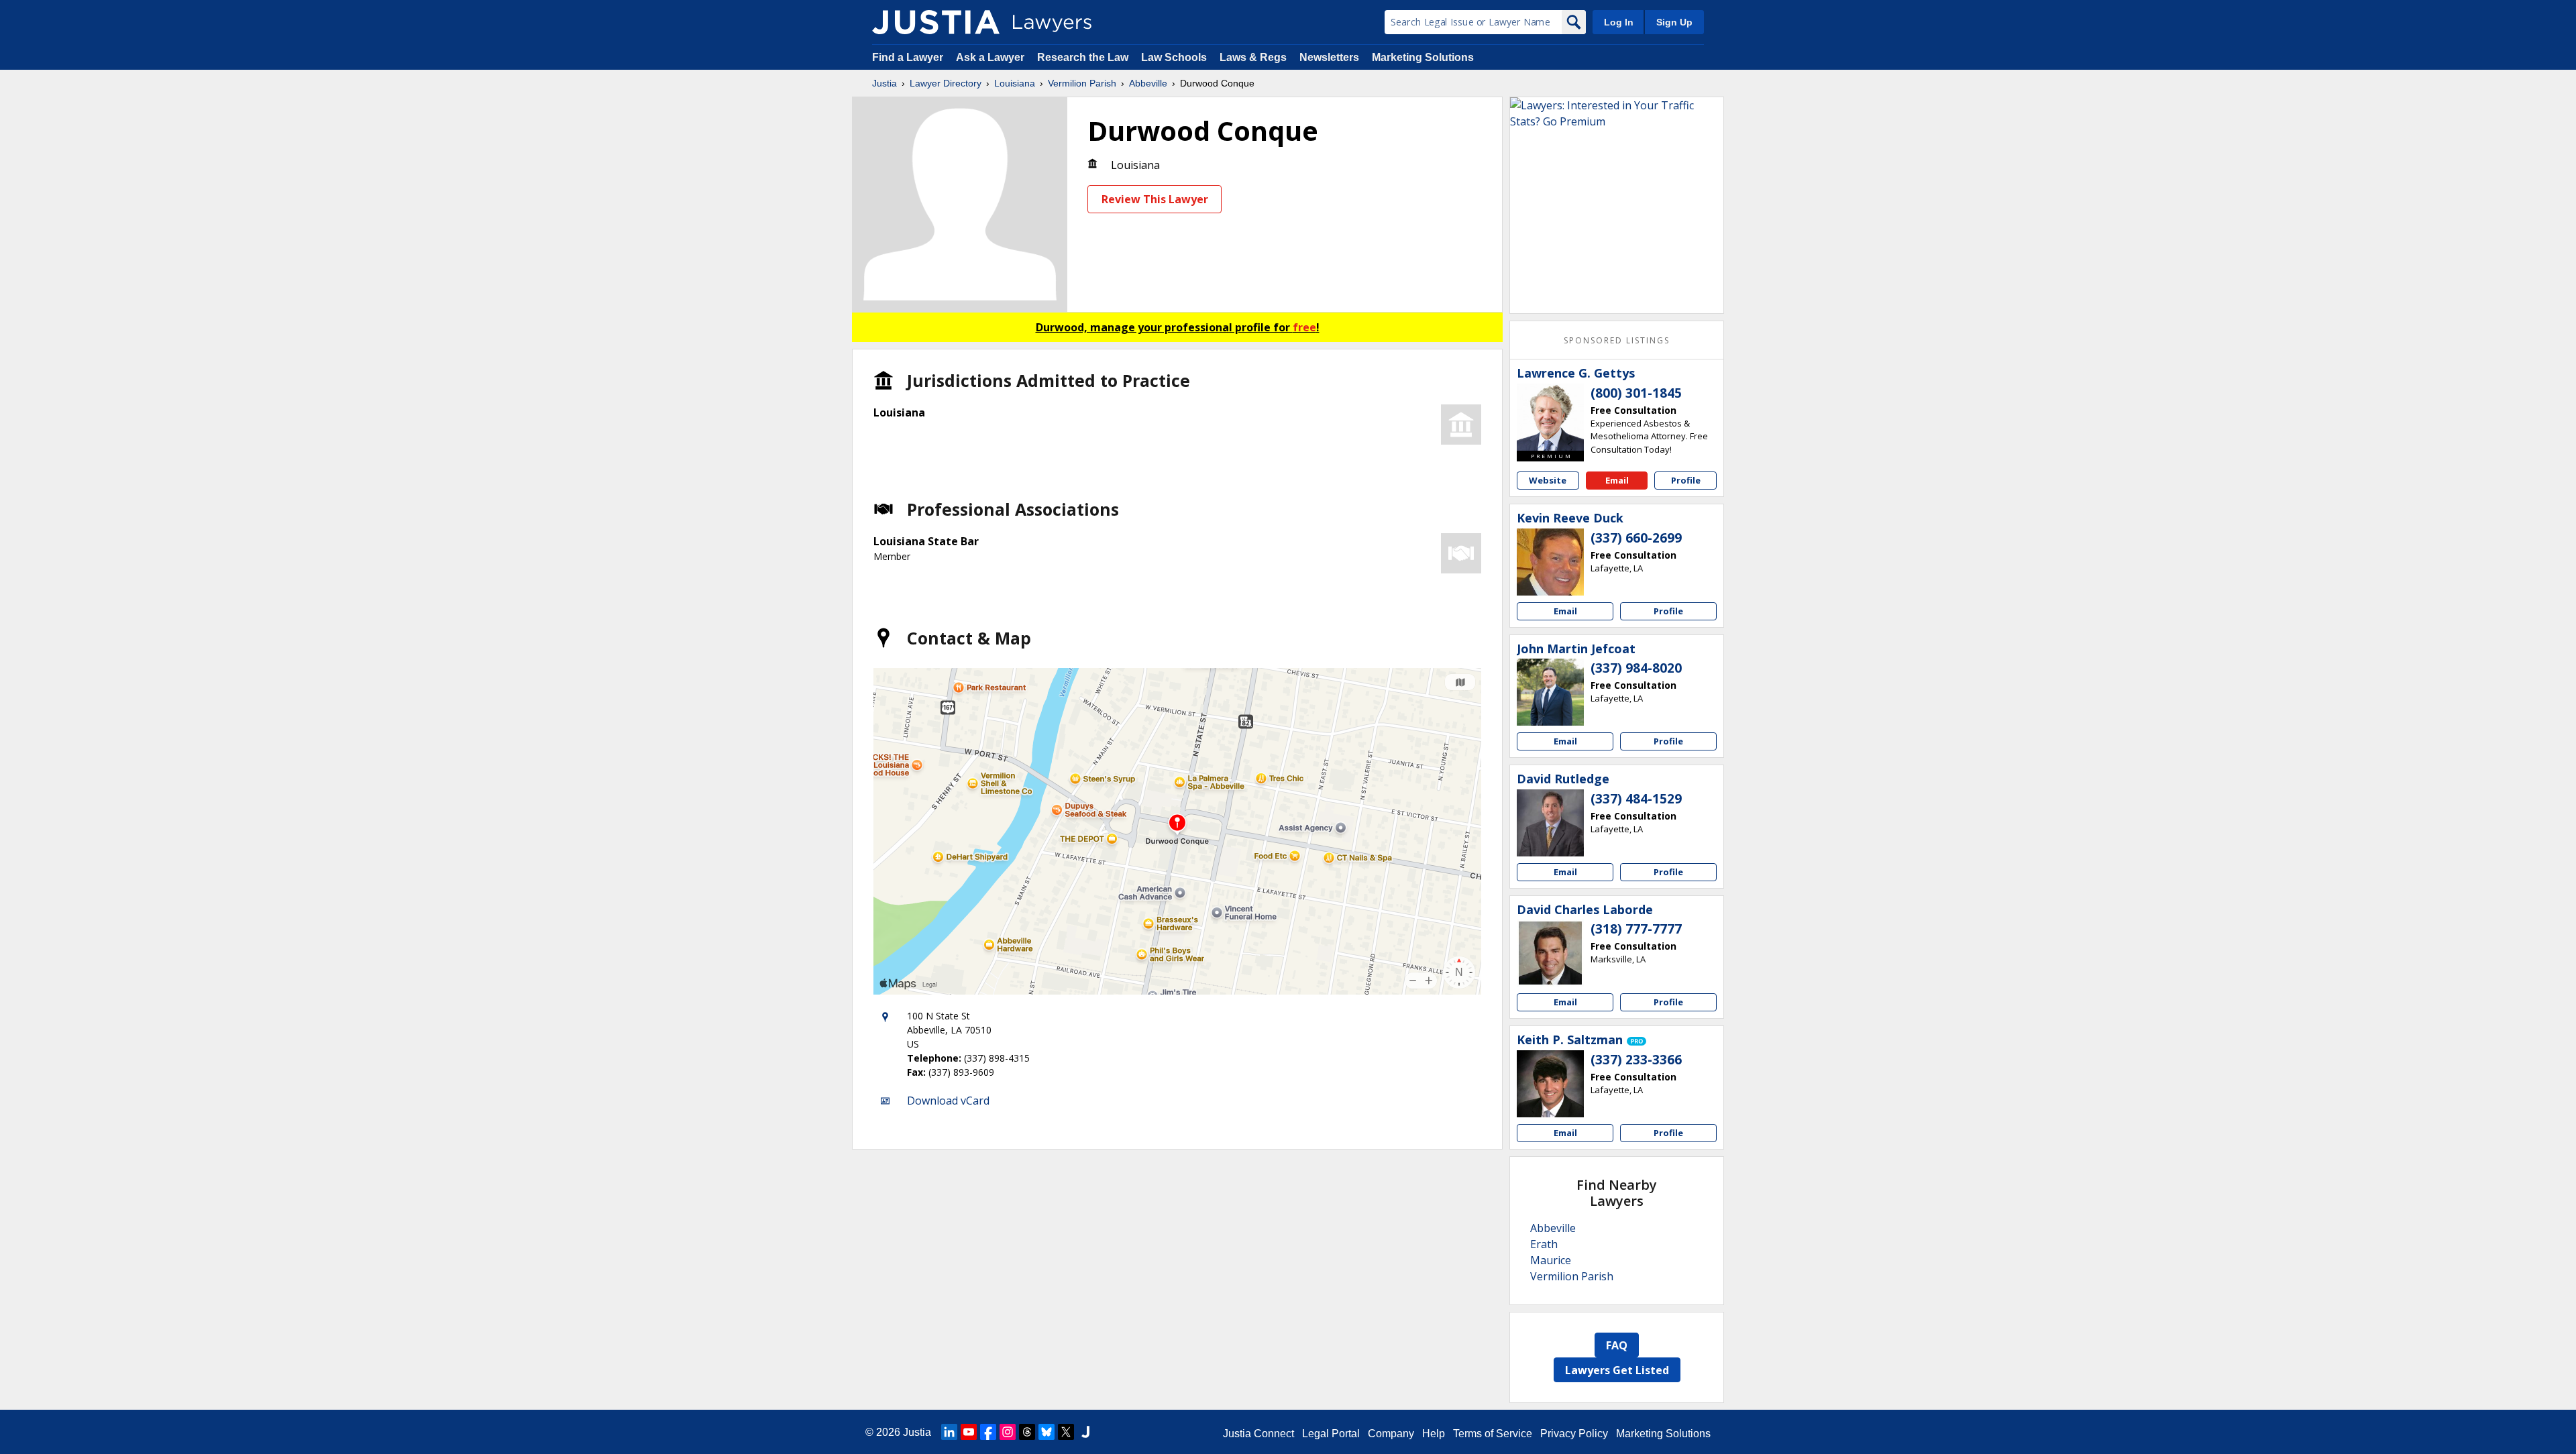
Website (1548, 480)
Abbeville (1148, 83)
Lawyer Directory (946, 83)
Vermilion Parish (1082, 83)
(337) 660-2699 (1636, 538)
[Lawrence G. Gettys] (1550, 417)
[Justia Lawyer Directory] (936, 22)
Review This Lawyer (1155, 199)
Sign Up (1674, 22)
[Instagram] (1008, 1432)
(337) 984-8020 (1636, 668)
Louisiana (1015, 83)
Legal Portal (1331, 1434)
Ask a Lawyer (991, 57)
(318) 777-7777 (1636, 929)
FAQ (1617, 1345)
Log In (1619, 22)
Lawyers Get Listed (1617, 1370)
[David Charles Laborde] (1550, 953)
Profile (1686, 480)
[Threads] (1027, 1432)
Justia (884, 83)
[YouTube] (969, 1432)
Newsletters (1329, 57)
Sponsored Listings (1617, 340)
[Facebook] (988, 1432)
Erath (1544, 1244)
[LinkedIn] (949, 1432)
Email (1617, 480)
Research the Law (1083, 57)
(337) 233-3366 (1636, 1060)
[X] (1066, 1432)
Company (1391, 1434)
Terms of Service (1493, 1434)
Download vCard (948, 1101)
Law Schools (1174, 57)
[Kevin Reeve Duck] (1550, 562)
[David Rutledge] (1550, 823)
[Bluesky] (1046, 1432)
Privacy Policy (1574, 1434)
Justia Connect (1258, 1434)
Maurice (1551, 1260)
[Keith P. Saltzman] (1550, 1084)
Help (1434, 1434)
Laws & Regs (1253, 57)
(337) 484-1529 (1636, 799)
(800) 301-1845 (1636, 393)
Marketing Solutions (1423, 57)
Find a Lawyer (908, 57)
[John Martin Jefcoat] (1550, 692)
